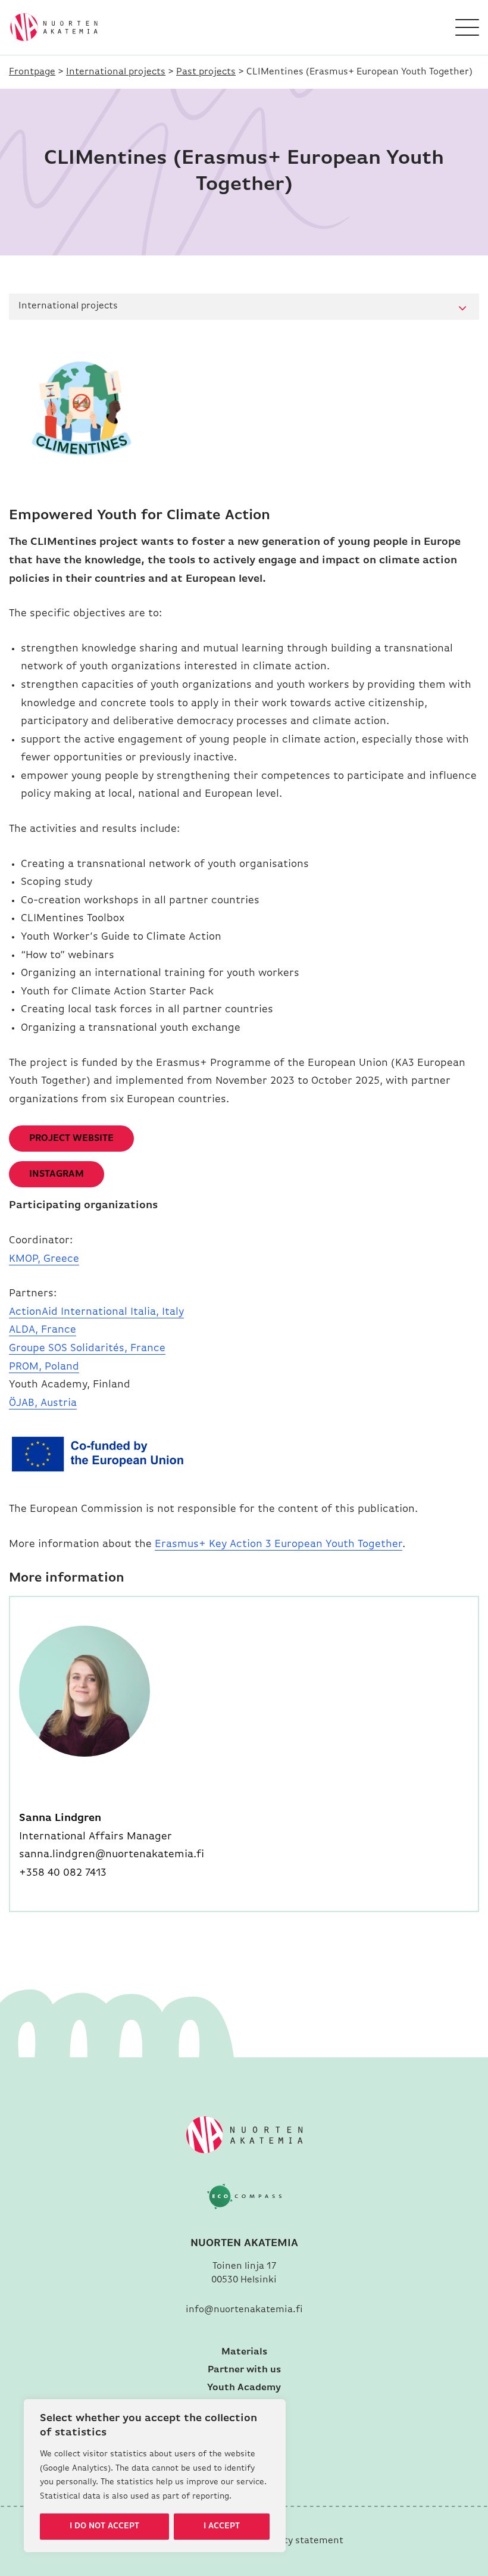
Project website (71, 1139)
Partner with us (244, 2370)
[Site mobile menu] (467, 27)
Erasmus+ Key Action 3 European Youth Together (279, 1545)
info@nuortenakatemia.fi (244, 2310)
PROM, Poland (44, 1367)
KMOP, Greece (44, 1259)
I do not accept (104, 2526)
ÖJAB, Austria (43, 1404)
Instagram (57, 1174)
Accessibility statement (290, 2541)
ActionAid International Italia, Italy (96, 1312)
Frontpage (32, 72)
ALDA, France (43, 1330)
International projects (116, 72)
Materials (244, 2352)
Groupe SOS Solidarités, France (87, 1349)
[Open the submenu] (462, 309)
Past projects (206, 72)
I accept (222, 2526)
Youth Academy (244, 2388)
